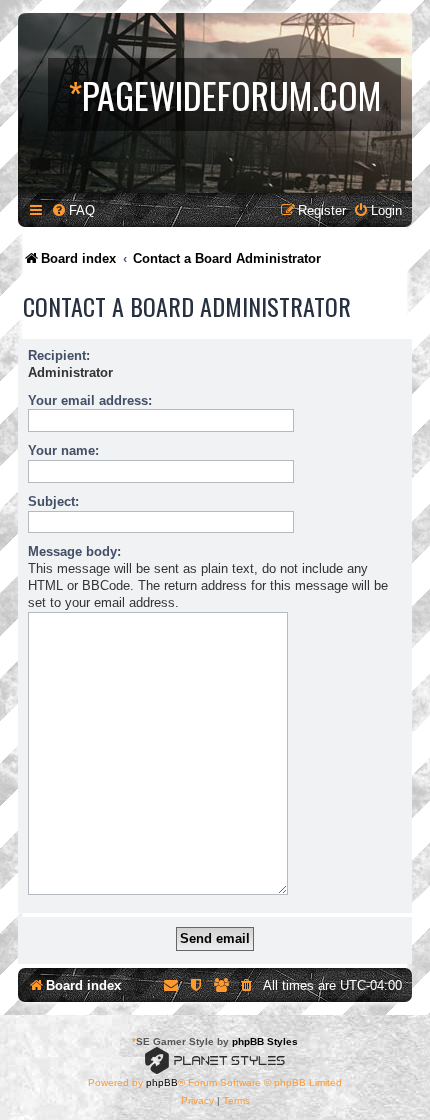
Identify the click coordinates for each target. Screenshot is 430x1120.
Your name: (63, 450)
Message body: (74, 551)
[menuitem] (73, 210)
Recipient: (59, 355)
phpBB (162, 1082)
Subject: (53, 501)
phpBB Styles (265, 1041)
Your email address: (90, 400)
